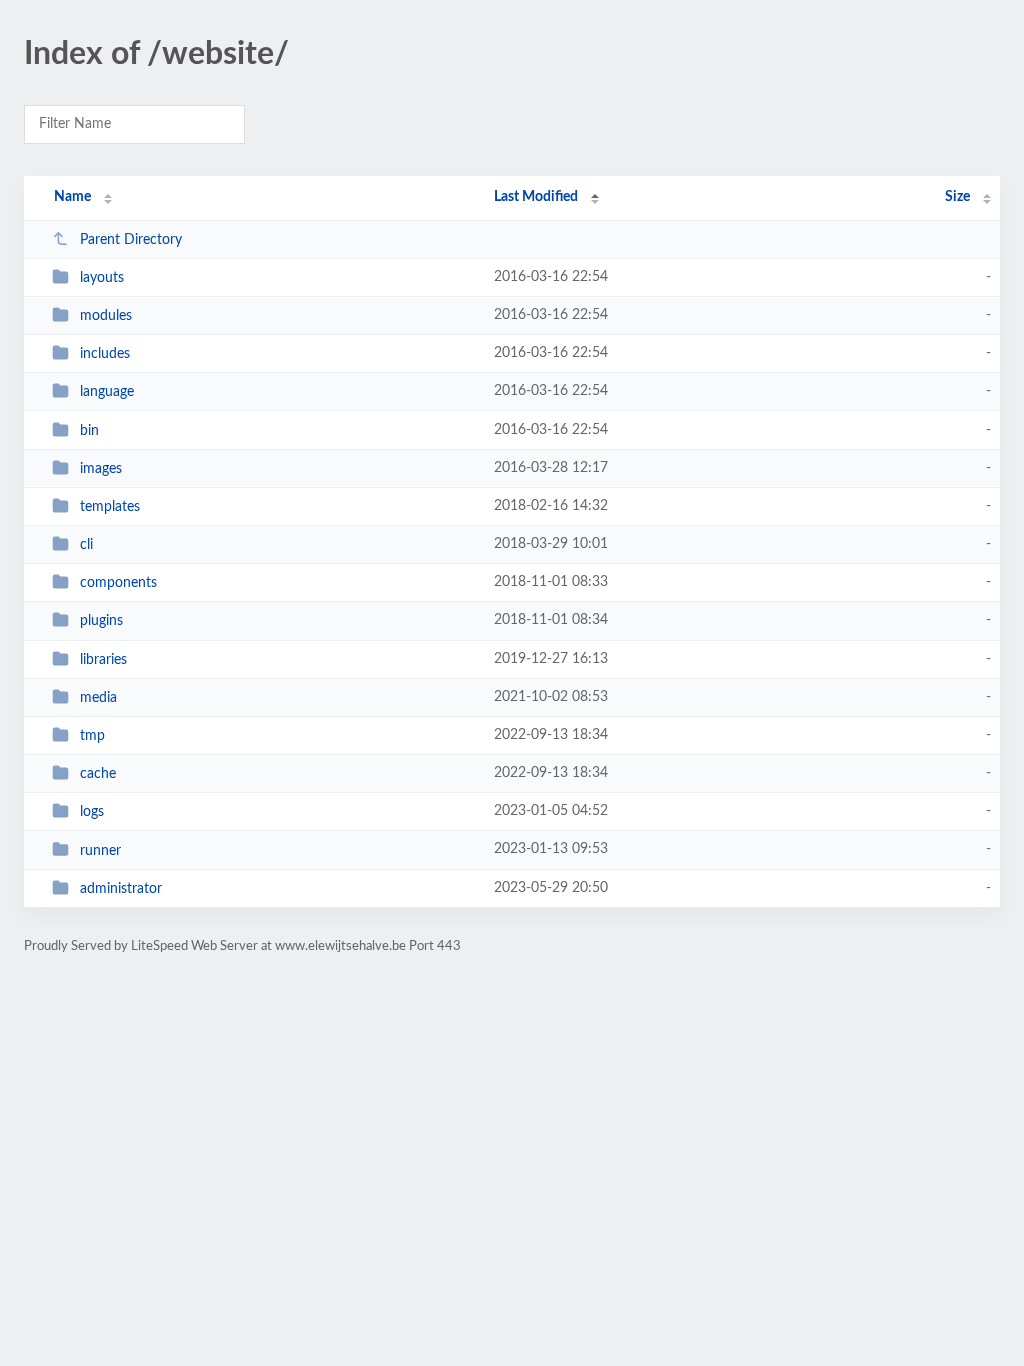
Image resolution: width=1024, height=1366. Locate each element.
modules (106, 316)
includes (105, 354)
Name (72, 197)
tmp (92, 736)
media (98, 698)
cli (86, 545)
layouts (102, 278)
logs (92, 812)
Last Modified (536, 197)
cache (98, 774)
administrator (121, 889)
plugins (101, 621)
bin (89, 431)
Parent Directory (131, 240)
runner (100, 850)
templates (110, 507)
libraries (103, 660)
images (101, 469)
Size (957, 197)
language (107, 392)
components (118, 583)
